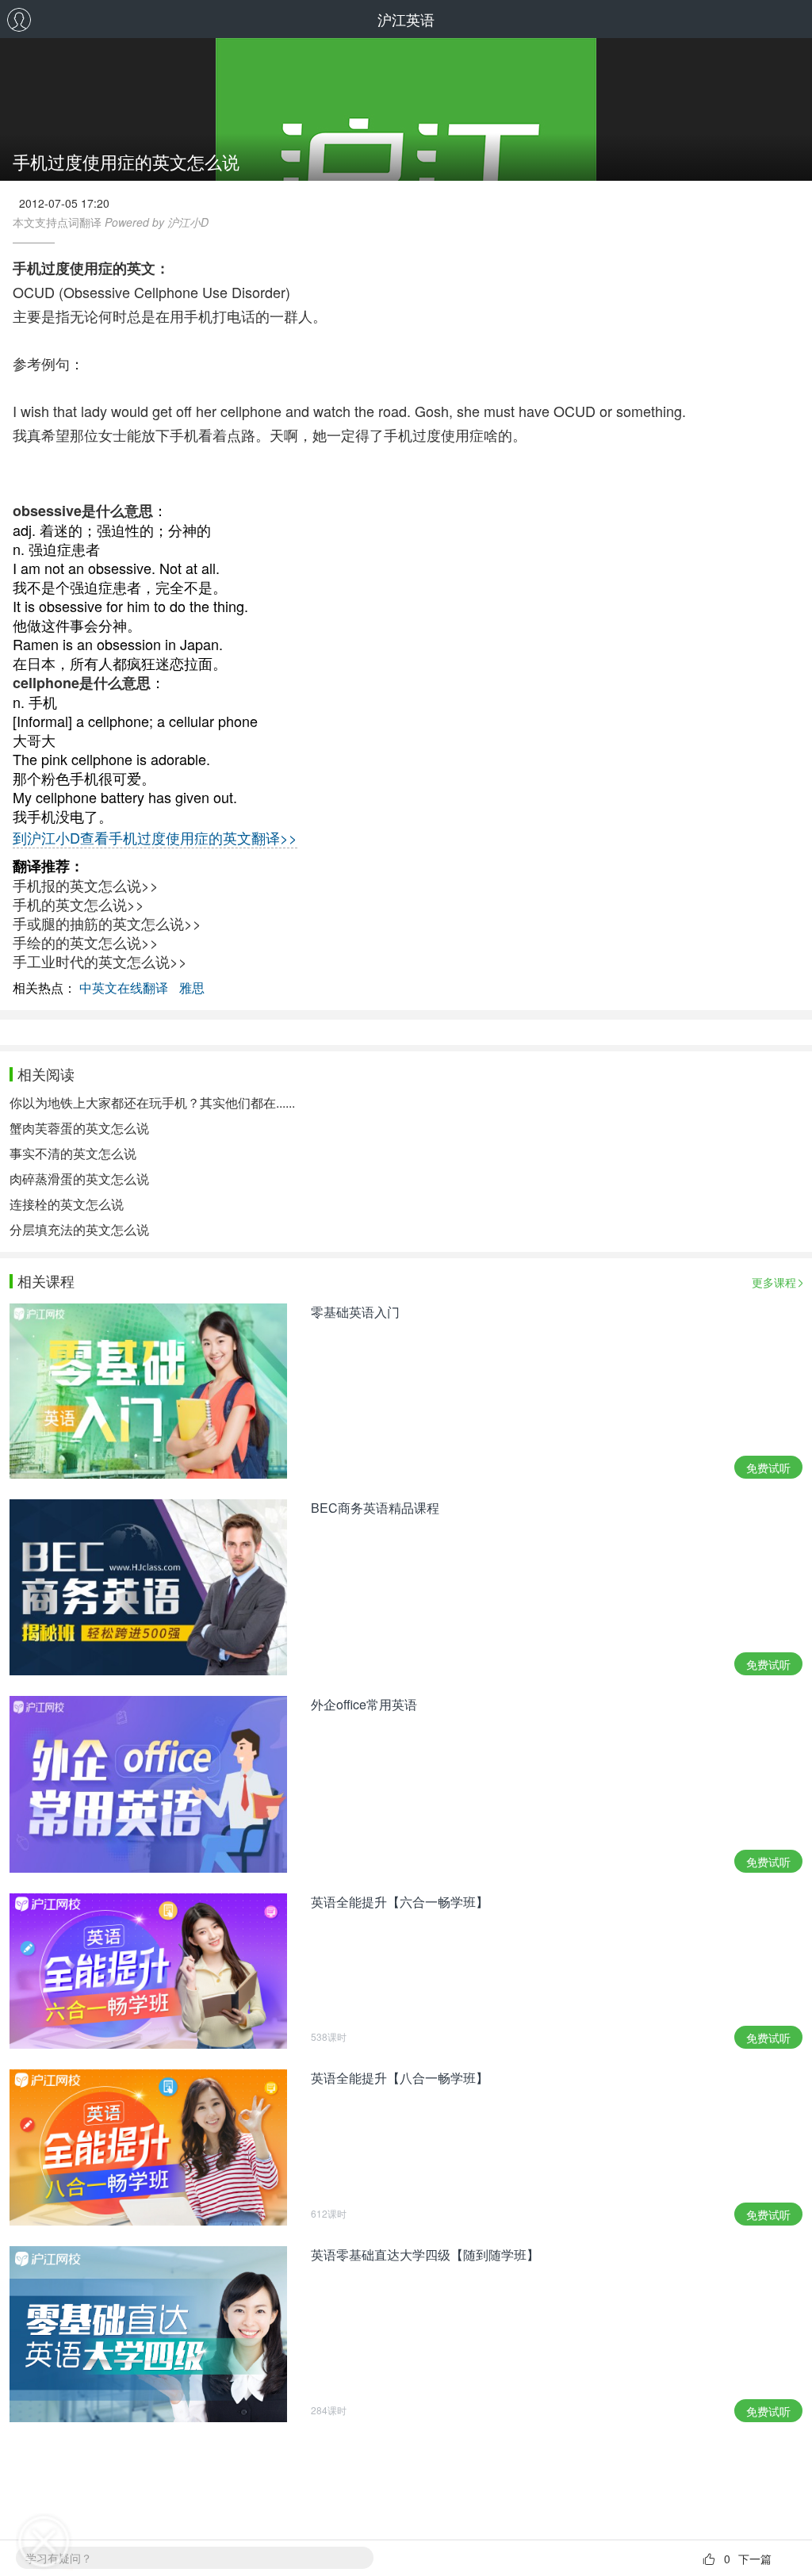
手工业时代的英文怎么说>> (100, 961)
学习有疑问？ (59, 2558)
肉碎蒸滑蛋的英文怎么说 (79, 1179)
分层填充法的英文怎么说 (79, 1229)
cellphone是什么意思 (82, 683)
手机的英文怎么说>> (79, 904)
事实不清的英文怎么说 (73, 1153)
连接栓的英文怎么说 (67, 1204)
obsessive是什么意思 (83, 511)
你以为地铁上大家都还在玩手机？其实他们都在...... (152, 1102)
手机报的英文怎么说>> (86, 885)
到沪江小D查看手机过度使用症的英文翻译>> (155, 837)
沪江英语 (406, 19)
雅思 (192, 988)
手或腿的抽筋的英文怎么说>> (107, 923)
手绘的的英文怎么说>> (86, 942)
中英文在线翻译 (124, 988)
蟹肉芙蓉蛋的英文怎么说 (79, 1128)
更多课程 (774, 1282)
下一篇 (755, 2559)
